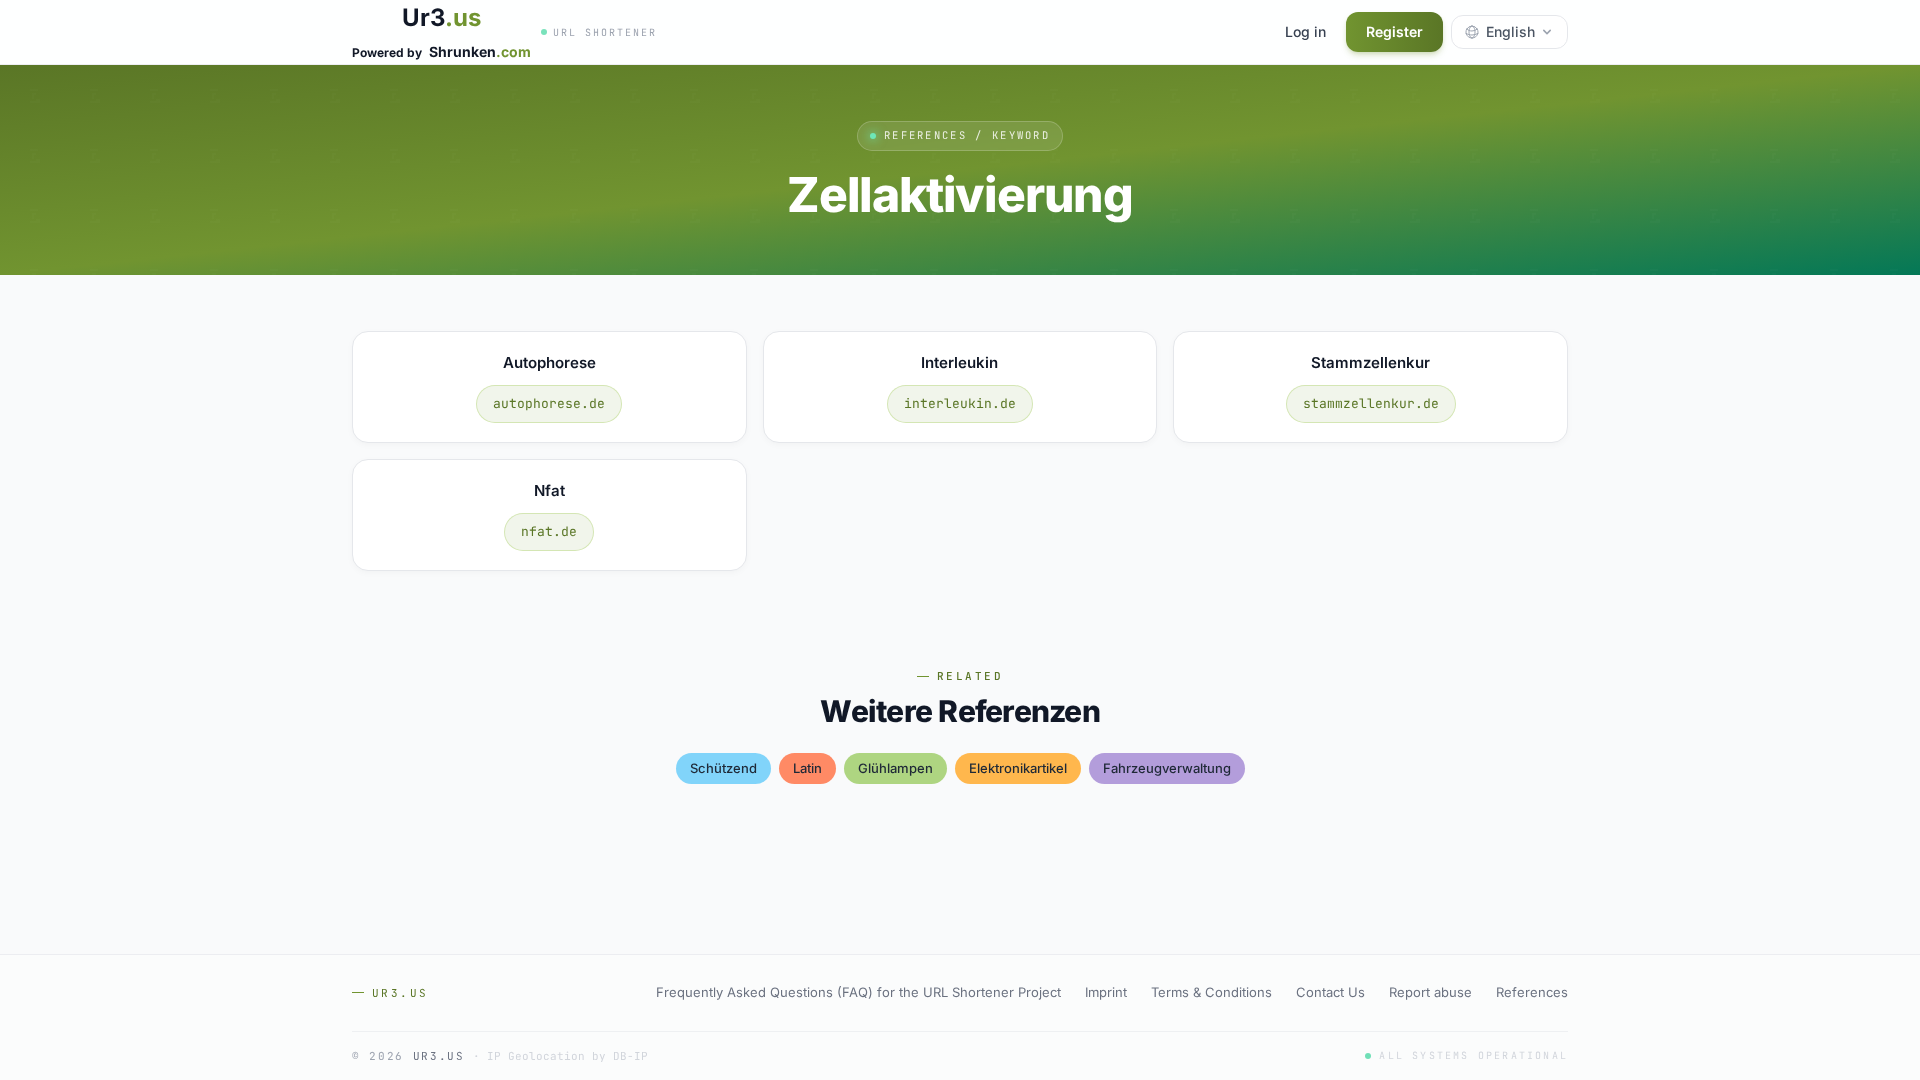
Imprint (1106, 992)
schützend (723, 768)
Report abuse (1430, 992)
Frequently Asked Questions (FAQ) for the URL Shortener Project (858, 992)
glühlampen (895, 768)
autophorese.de (549, 403)
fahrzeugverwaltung (1167, 768)
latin (807, 768)
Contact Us (1330, 992)
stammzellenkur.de (1371, 403)
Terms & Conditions (1211, 992)
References (1532, 992)
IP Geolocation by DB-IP (567, 1056)
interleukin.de (960, 403)
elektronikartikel (1018, 768)
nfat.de (549, 531)
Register (1394, 31)
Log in (1305, 31)
